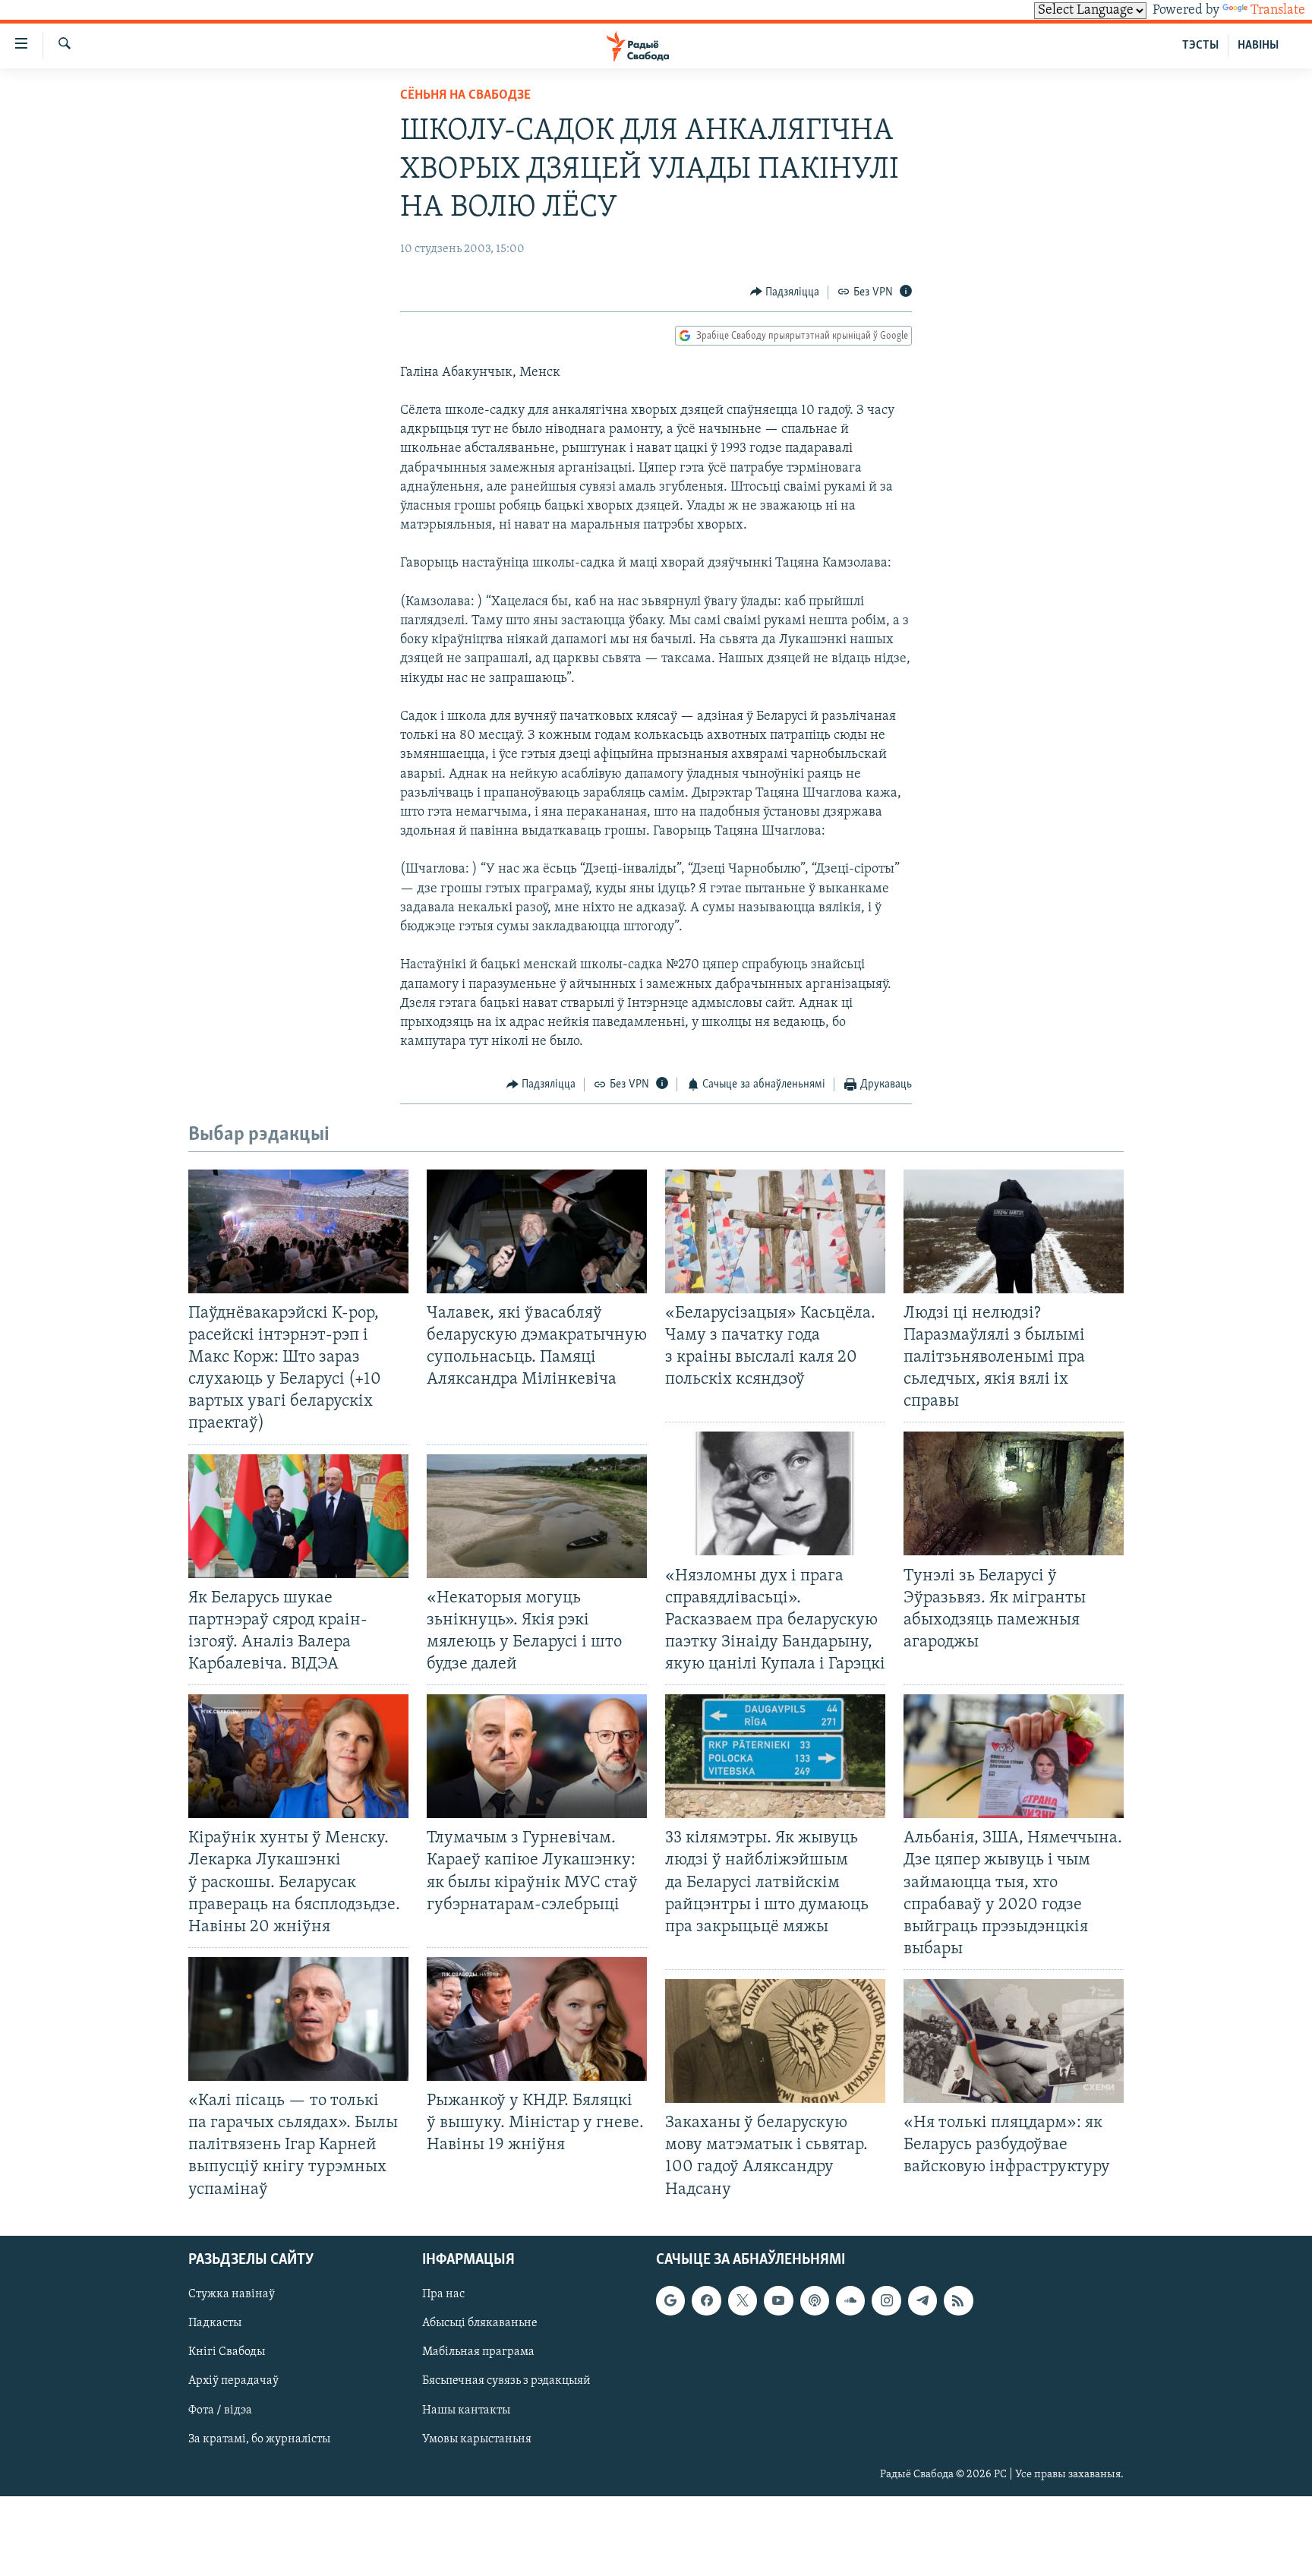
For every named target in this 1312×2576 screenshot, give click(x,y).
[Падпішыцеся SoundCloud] (850, 2300)
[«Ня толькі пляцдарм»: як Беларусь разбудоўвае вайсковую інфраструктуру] (1014, 2041)
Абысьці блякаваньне (480, 2323)
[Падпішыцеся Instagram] (886, 2300)
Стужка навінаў (232, 2294)
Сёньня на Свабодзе (465, 96)
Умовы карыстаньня (477, 2439)
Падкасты (215, 2323)
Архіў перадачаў (233, 2381)
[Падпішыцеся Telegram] (922, 2300)
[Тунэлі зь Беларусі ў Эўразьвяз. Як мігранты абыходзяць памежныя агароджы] (1014, 1493)
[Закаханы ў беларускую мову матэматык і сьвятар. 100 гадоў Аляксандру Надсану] (775, 2041)
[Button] (785, 292)
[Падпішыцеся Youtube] (778, 2300)
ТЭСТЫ (1200, 46)
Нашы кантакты (466, 2410)
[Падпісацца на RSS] (958, 2300)
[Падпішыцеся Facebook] (706, 2300)
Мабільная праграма (478, 2352)
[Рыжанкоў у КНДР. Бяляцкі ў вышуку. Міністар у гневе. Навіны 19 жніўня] (537, 2019)
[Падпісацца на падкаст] (815, 2300)
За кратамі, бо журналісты (259, 2439)
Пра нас (443, 2294)
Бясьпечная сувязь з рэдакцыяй (506, 2381)
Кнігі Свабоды (227, 2352)
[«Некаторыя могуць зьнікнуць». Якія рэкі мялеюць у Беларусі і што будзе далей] (537, 1516)
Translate (1278, 11)
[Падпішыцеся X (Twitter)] (743, 2300)
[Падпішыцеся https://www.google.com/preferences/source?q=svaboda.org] (670, 2300)
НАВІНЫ (1258, 46)
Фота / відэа (220, 2410)
